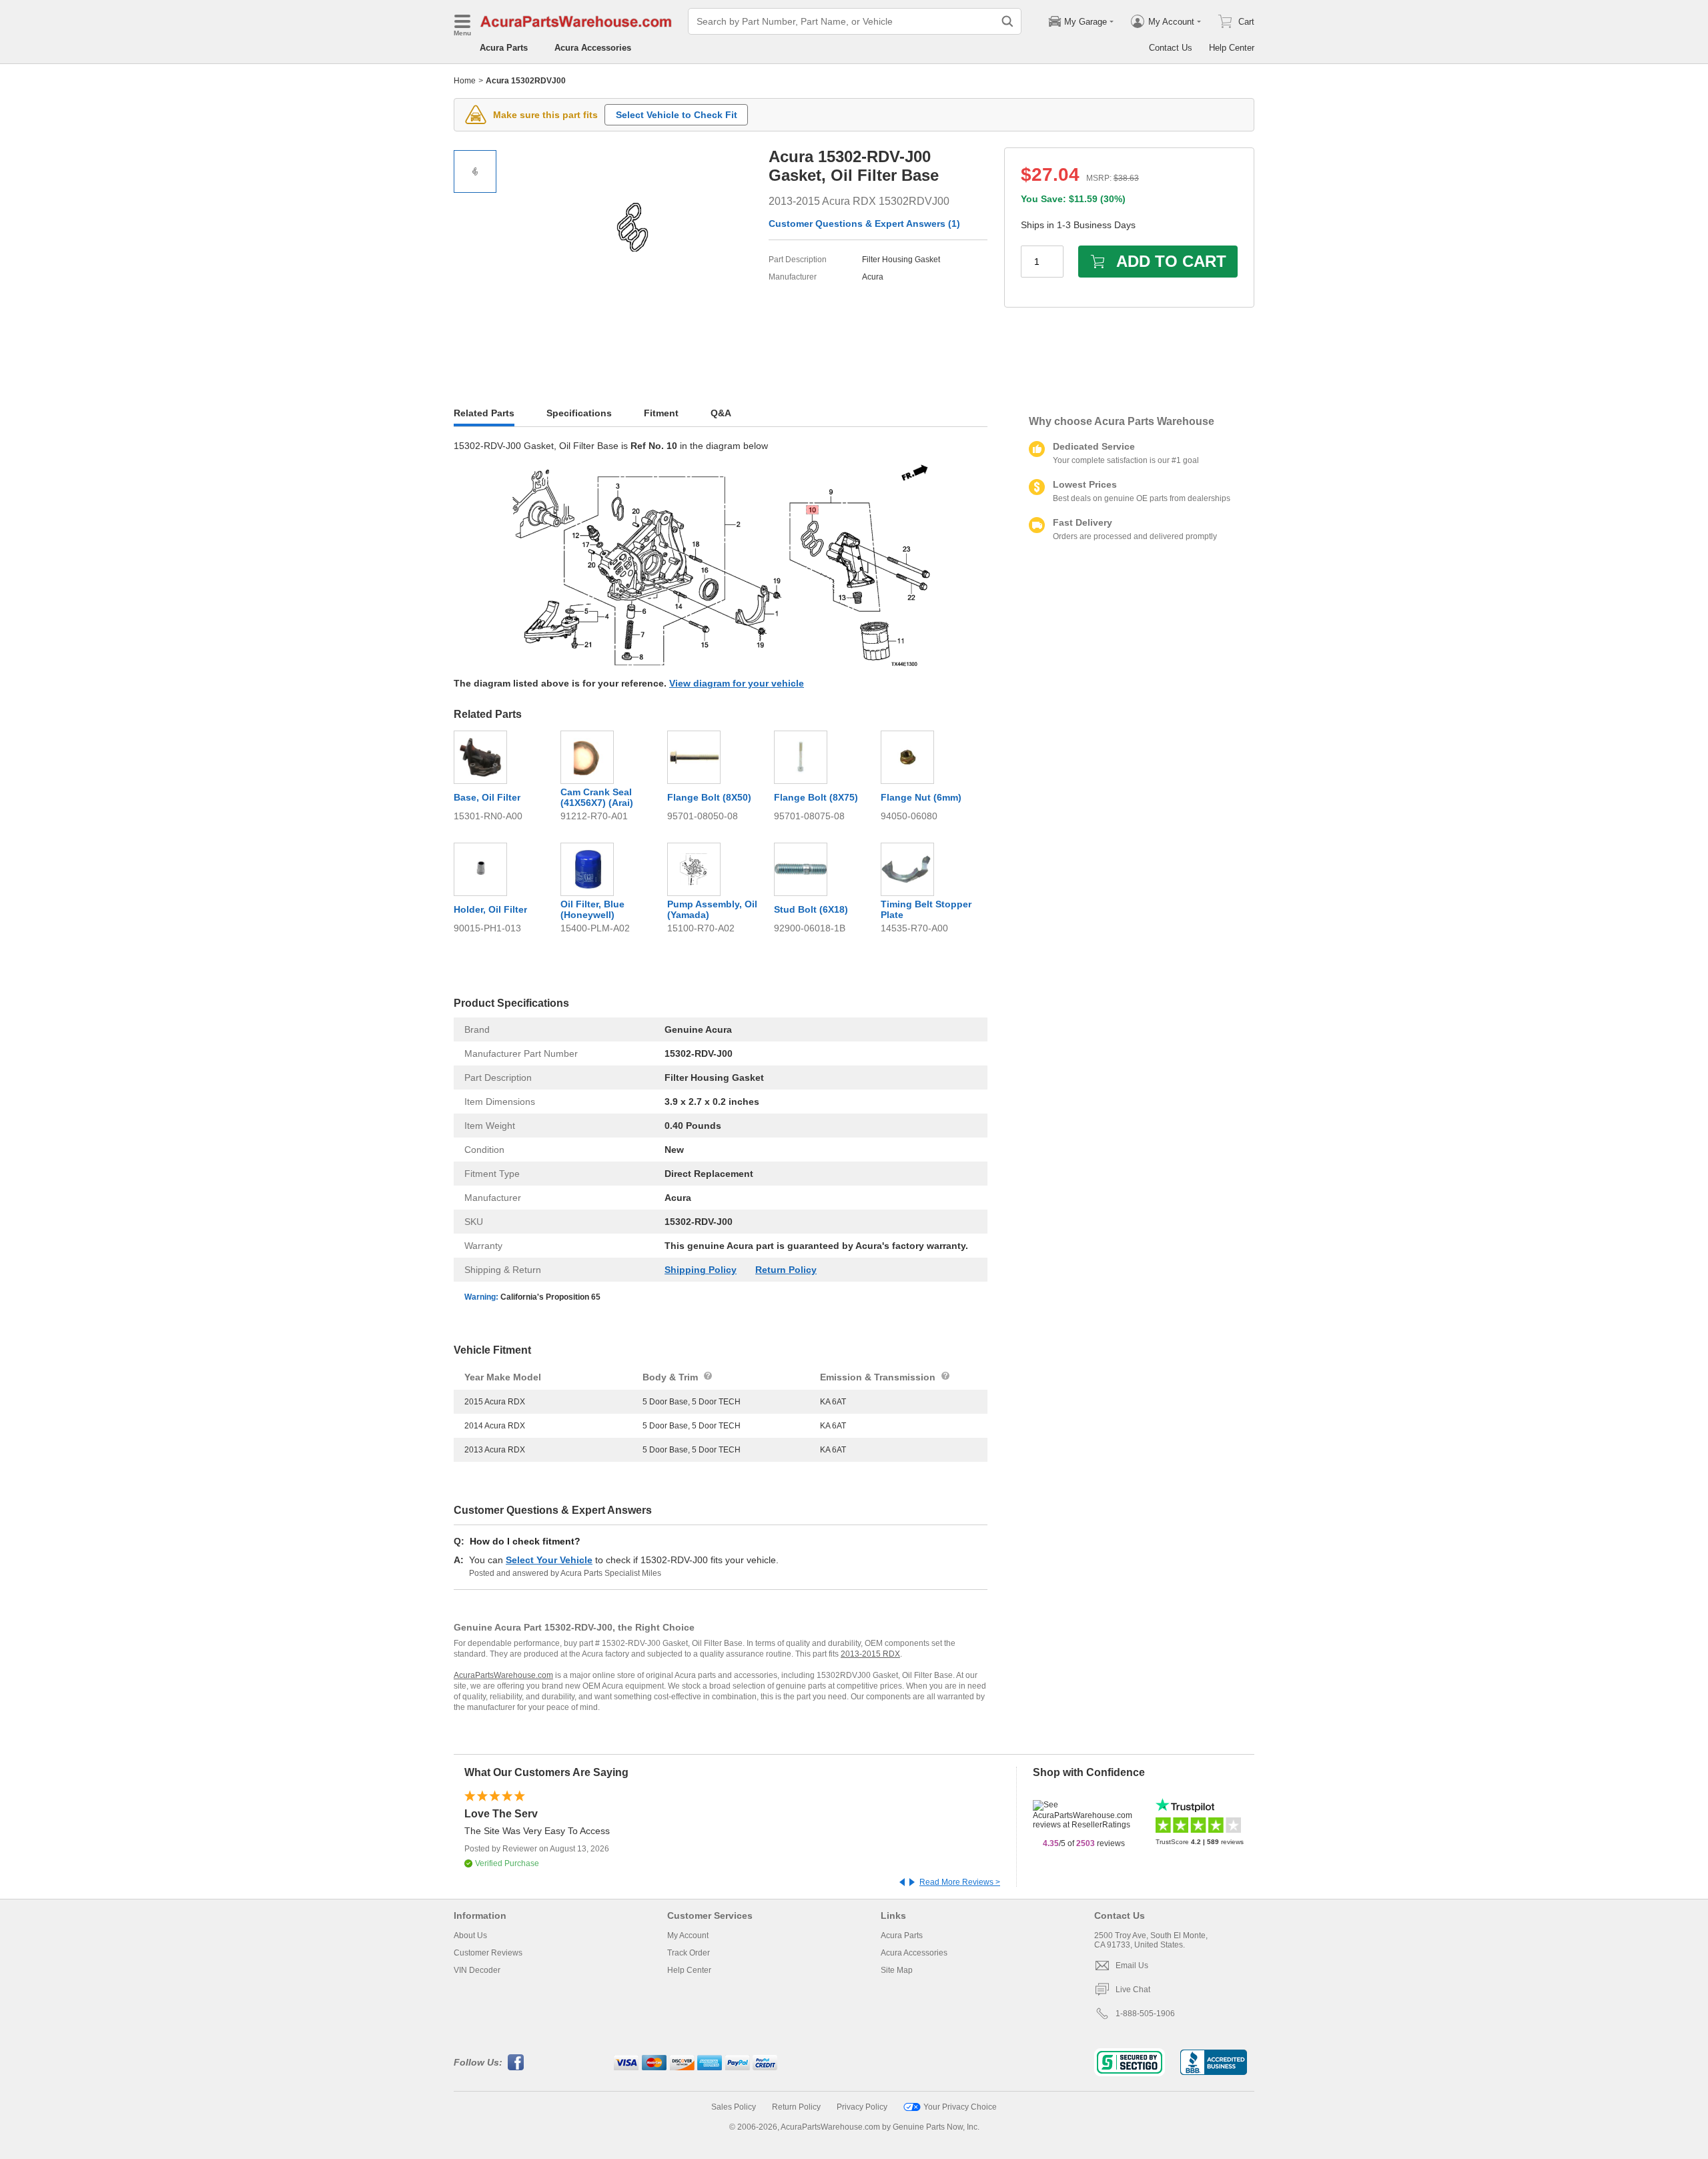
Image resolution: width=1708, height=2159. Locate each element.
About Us (470, 1935)
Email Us (1132, 1966)
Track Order (689, 1953)
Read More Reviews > (960, 1882)
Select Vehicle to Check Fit (677, 115)
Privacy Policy (862, 2107)
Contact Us (1171, 48)
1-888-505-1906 (1145, 2014)
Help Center (1232, 48)
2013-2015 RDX (870, 1654)
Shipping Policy (701, 1270)
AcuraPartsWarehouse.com (503, 1675)
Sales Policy (734, 2107)
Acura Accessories (593, 48)
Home (465, 81)
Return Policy (786, 1270)
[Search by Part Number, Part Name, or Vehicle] (1007, 21)
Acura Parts (504, 48)
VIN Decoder (477, 1970)
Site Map (897, 1970)
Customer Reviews (488, 1953)
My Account (688, 1935)
